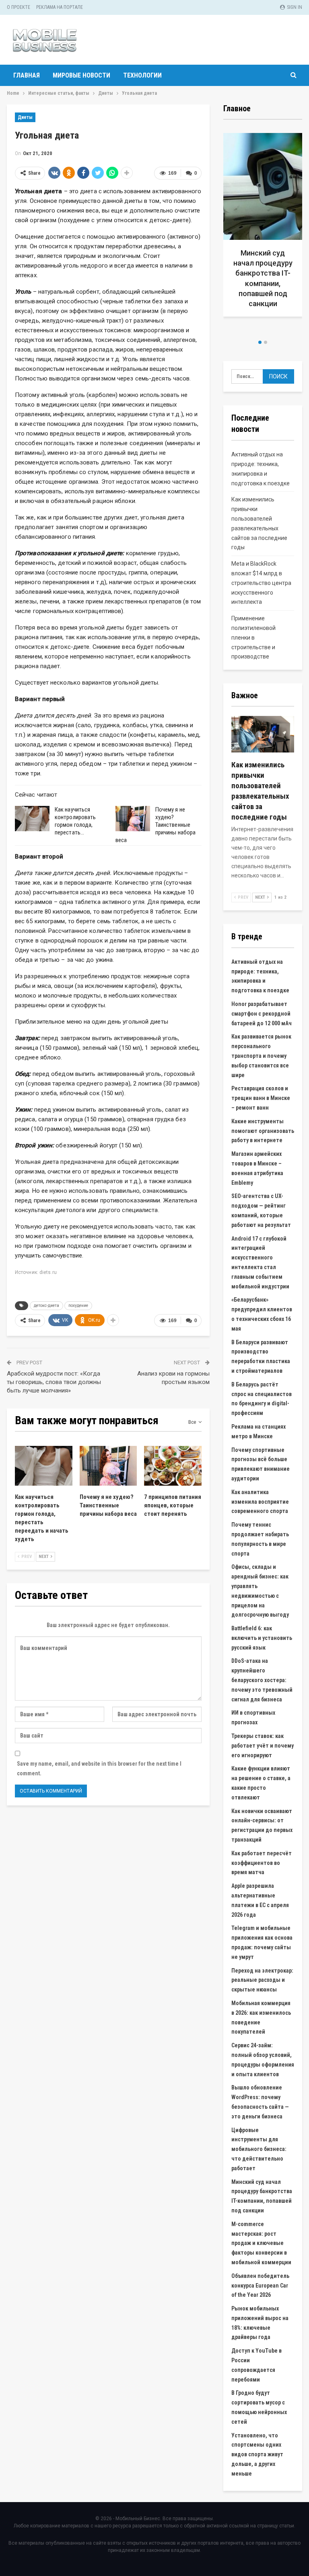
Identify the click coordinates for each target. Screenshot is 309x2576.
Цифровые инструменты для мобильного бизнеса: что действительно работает (259, 2149)
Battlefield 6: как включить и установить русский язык (262, 1638)
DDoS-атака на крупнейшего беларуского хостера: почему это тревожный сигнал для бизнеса (262, 1680)
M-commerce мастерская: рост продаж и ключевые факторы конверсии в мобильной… (263, 283)
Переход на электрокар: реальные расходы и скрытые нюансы (262, 1980)
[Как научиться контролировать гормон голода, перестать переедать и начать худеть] (32, 819)
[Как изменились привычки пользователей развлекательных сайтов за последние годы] (263, 734)
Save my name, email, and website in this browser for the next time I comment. (99, 1768)
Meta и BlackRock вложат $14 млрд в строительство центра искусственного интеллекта (261, 583)
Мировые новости (81, 75)
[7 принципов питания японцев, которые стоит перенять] (173, 1466)
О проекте (19, 7)
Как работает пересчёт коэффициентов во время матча (262, 1863)
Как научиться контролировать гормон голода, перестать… (75, 821)
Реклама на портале (60, 7)
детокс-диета (46, 1305)
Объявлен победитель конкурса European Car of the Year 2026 (260, 2286)
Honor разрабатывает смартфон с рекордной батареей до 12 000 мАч (262, 1014)
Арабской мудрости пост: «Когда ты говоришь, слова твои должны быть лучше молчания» (54, 1382)
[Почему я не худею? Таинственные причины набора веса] (133, 819)
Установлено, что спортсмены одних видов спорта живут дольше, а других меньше (257, 2454)
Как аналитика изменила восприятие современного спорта (260, 1502)
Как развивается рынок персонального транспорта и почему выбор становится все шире (261, 1056)
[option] (263, 233)
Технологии (142, 75)
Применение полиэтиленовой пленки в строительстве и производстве (253, 637)
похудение (78, 1305)
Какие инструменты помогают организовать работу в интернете (263, 1131)
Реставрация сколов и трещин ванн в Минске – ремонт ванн (261, 1098)
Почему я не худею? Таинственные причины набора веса (156, 825)
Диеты (25, 117)
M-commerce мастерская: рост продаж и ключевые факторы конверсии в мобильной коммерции (261, 2243)
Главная (27, 75)
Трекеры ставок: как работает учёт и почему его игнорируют (263, 1746)
